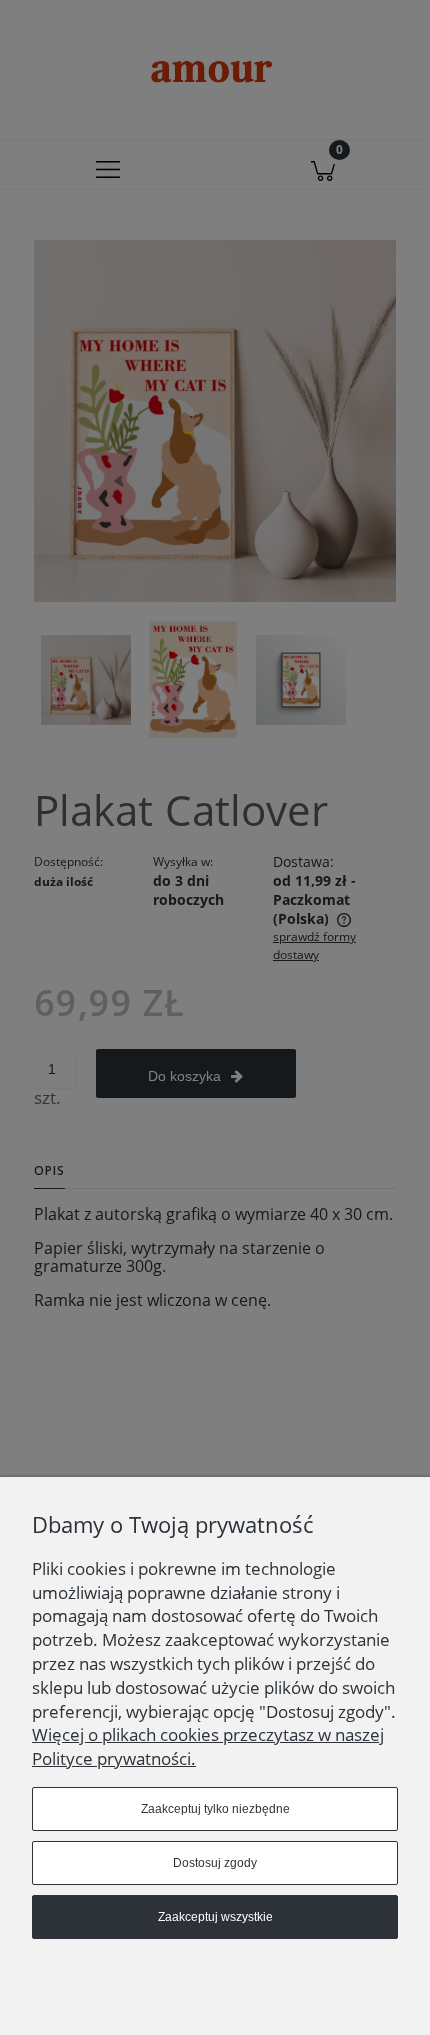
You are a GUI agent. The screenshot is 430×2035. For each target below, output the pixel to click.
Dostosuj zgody (215, 1863)
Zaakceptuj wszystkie (215, 1917)
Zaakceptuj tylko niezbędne (215, 1809)
